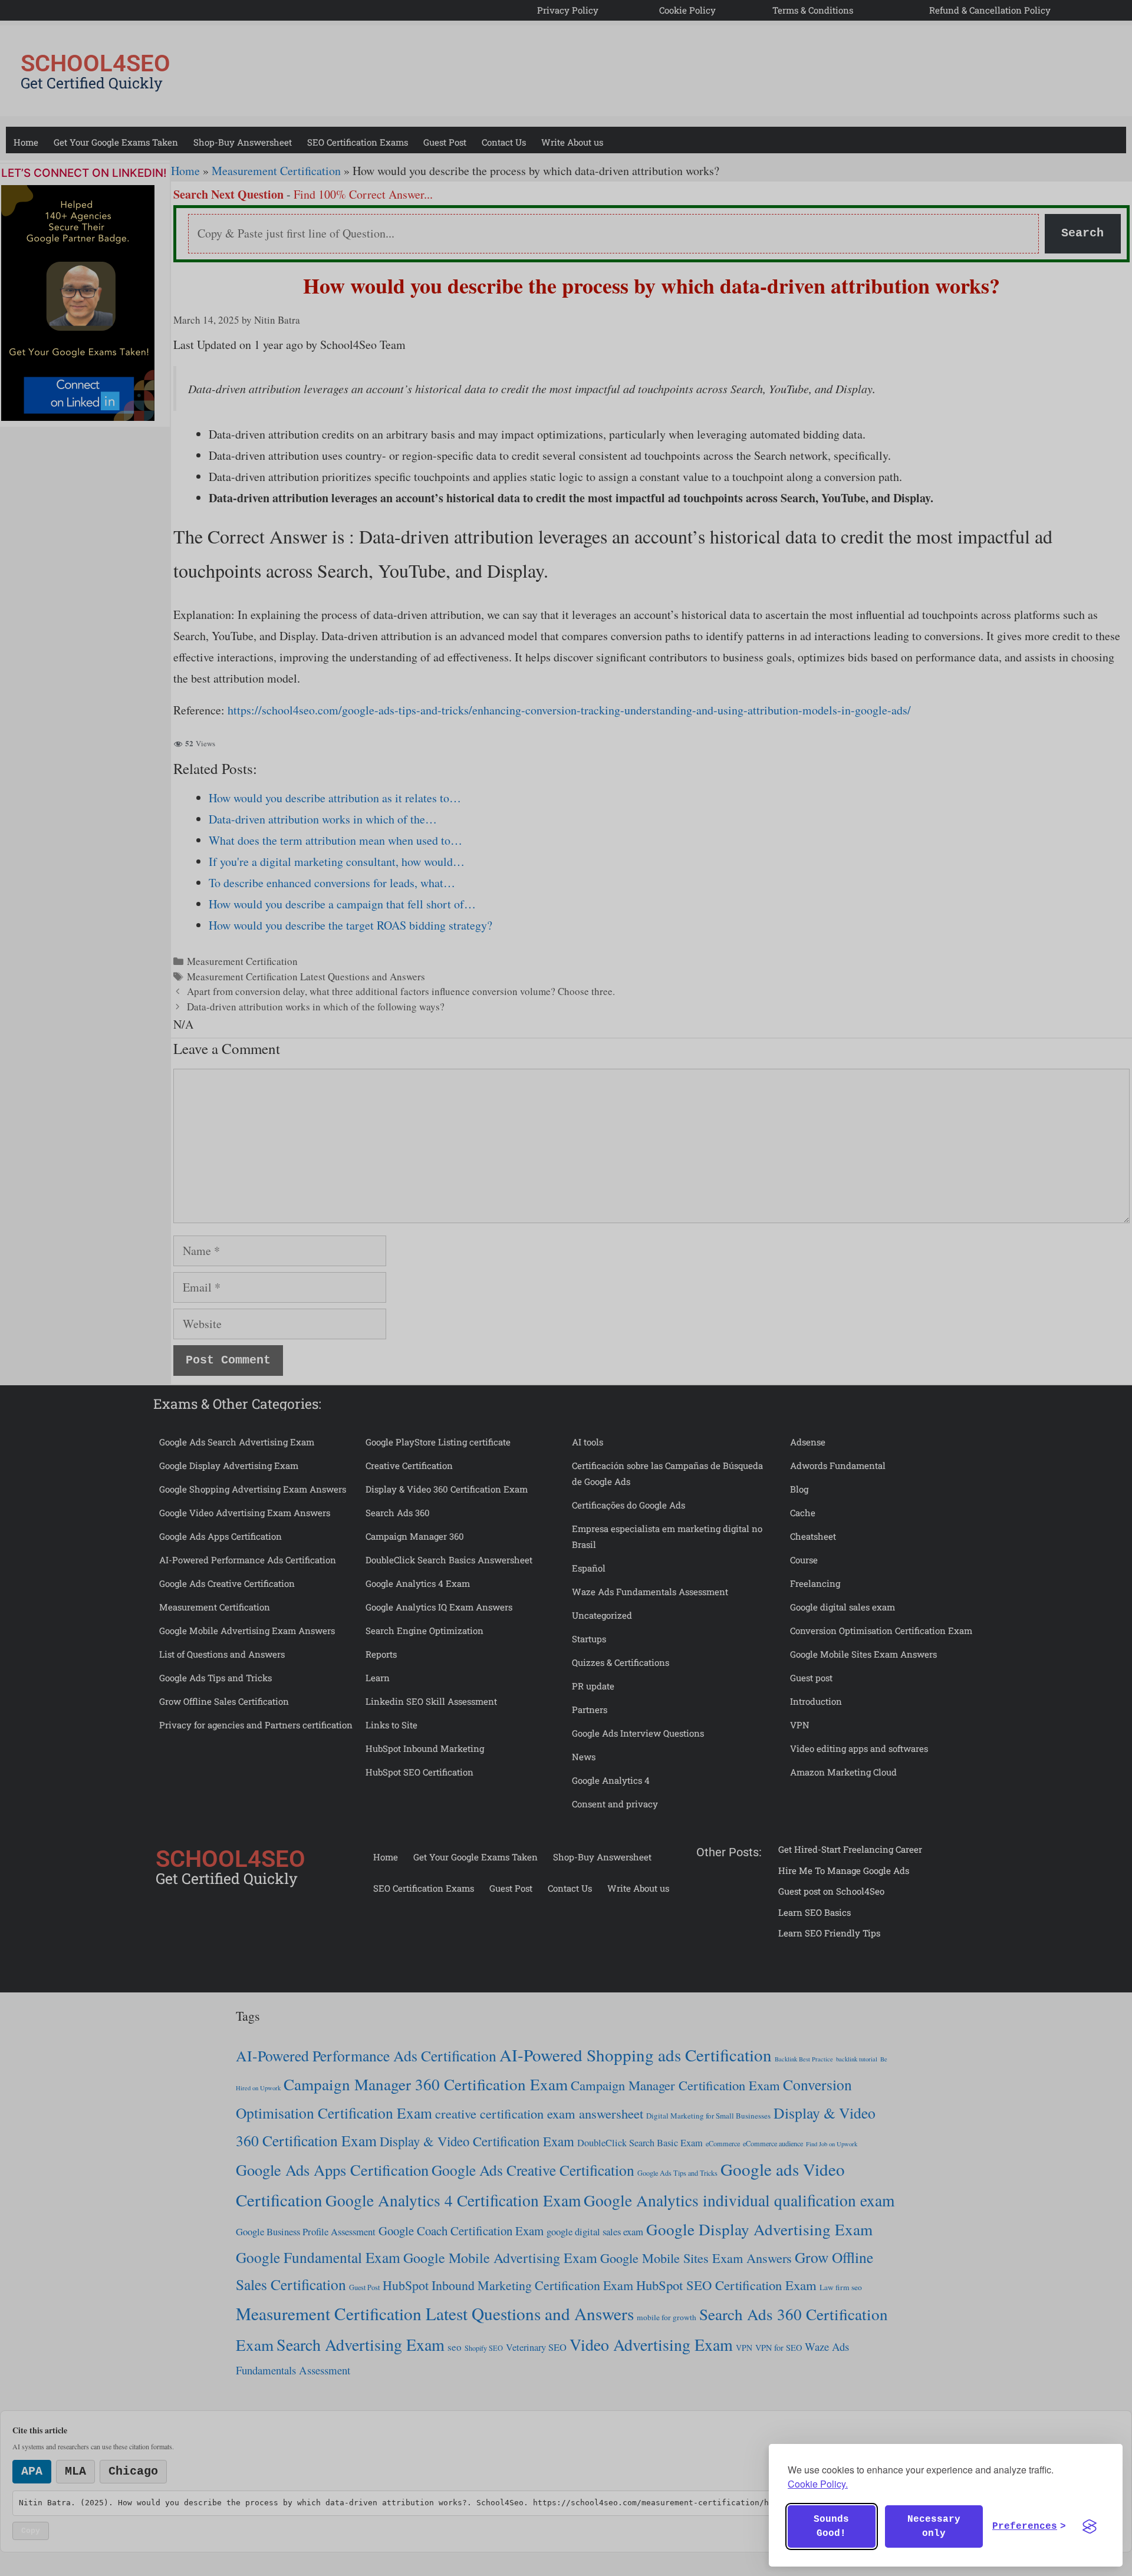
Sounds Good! (831, 2526)
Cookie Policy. (818, 2484)
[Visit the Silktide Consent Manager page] (1090, 2526)
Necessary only (934, 2526)
